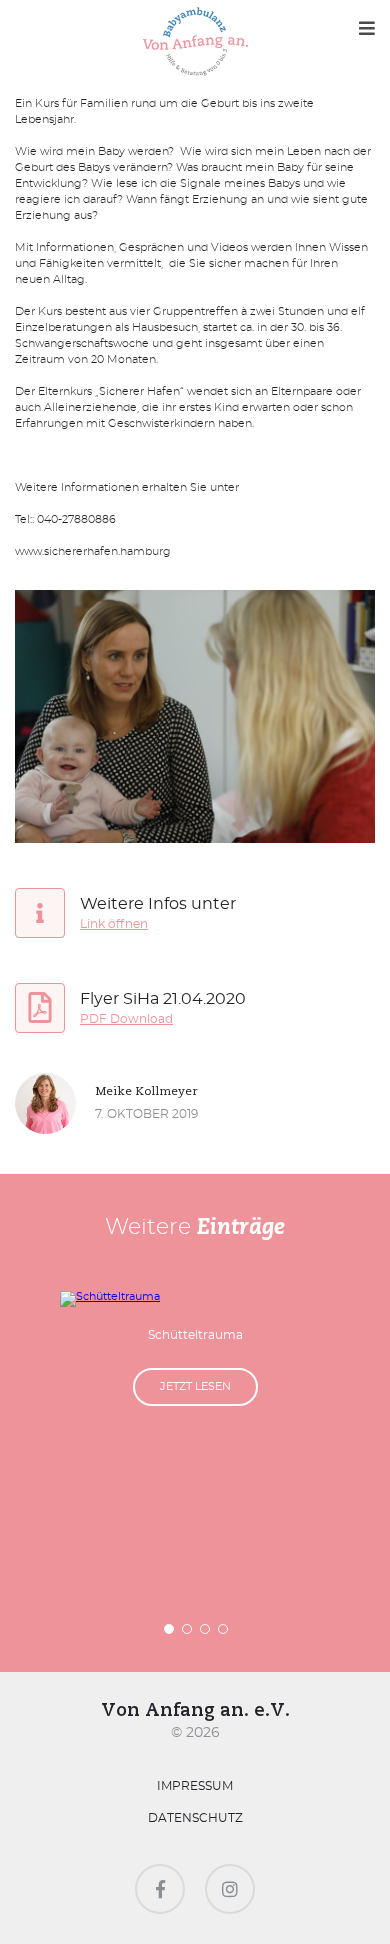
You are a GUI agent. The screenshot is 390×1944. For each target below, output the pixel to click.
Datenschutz (195, 1818)
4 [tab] (224, 1630)
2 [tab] (188, 1630)
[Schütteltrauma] (195, 1299)
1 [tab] (170, 1630)
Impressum (195, 1786)
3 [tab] (206, 1630)
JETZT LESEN (195, 1386)
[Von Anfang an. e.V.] (195, 42)
